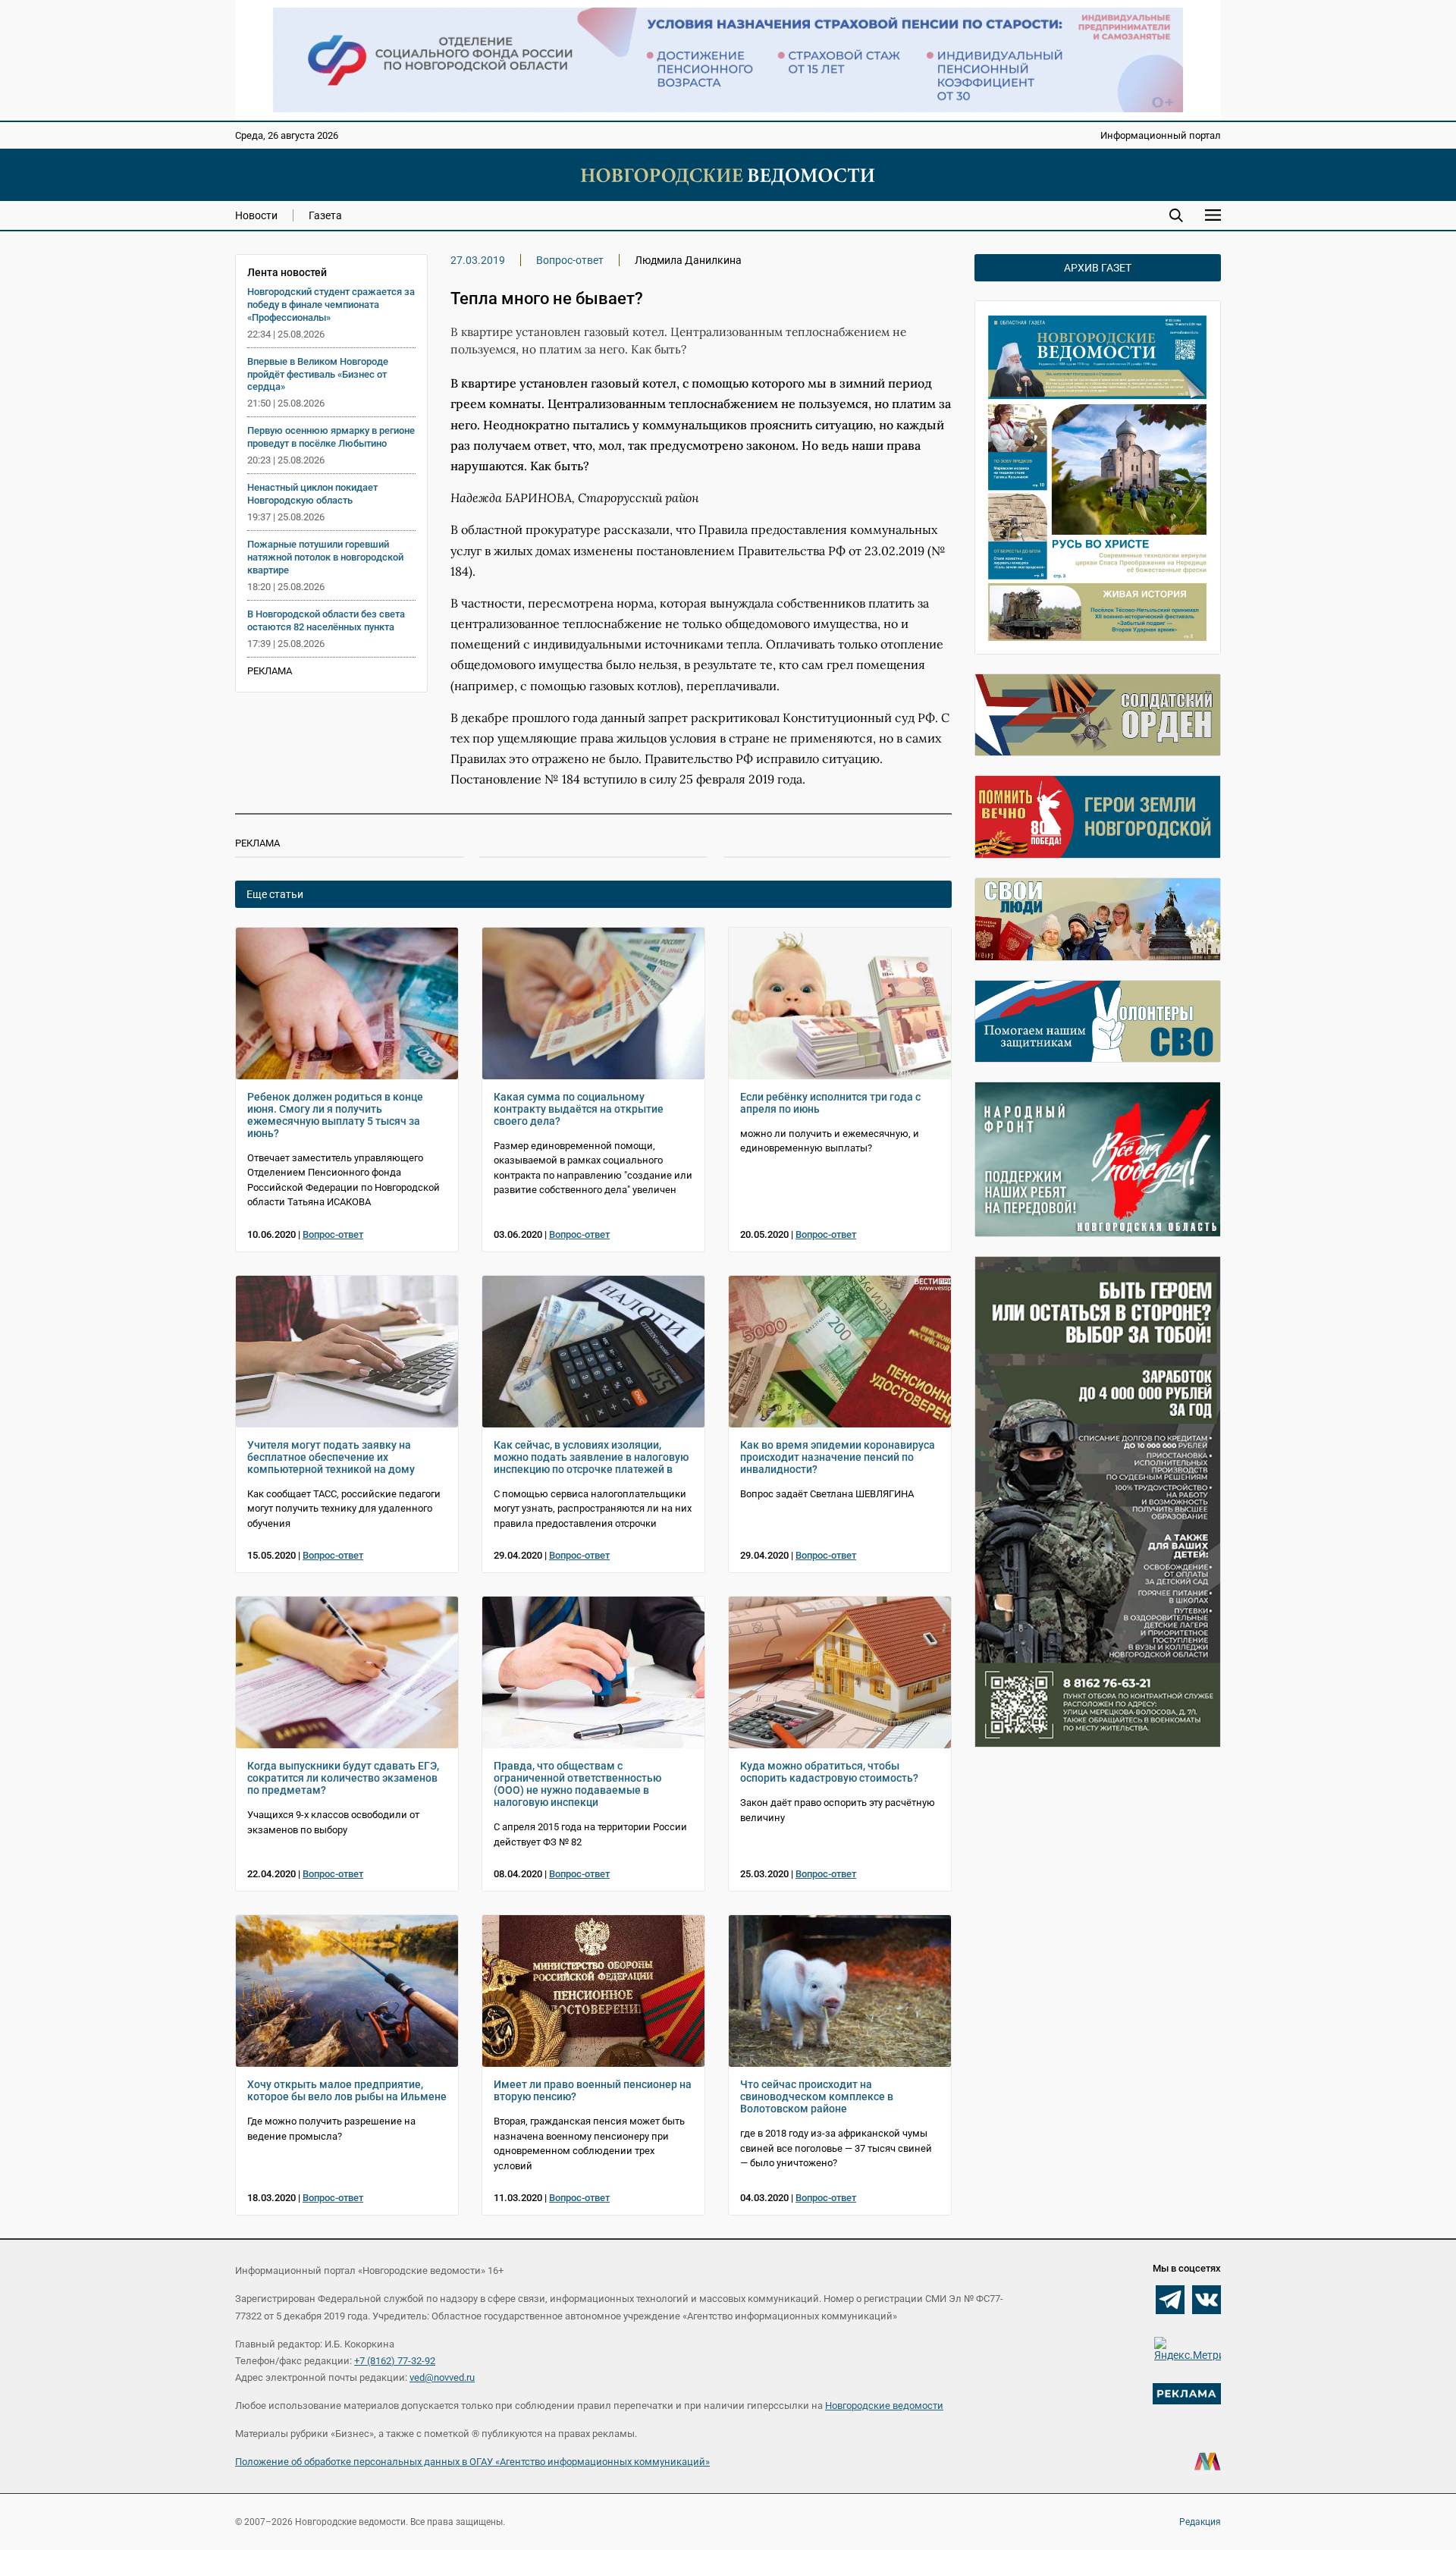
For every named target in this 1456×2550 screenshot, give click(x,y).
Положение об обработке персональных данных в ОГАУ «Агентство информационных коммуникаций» (472, 2462)
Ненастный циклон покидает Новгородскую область (312, 494)
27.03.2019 (478, 260)
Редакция (1200, 2522)
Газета (325, 215)
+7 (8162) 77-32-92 (395, 2361)
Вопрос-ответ (570, 260)
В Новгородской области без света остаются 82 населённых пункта (326, 620)
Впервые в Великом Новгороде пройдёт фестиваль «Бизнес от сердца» (318, 374)
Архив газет (1098, 268)
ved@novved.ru (442, 2377)
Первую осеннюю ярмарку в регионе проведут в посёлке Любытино (331, 437)
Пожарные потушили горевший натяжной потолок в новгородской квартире (325, 557)
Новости (256, 215)
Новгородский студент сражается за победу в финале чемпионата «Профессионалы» (331, 305)
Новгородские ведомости (884, 2406)
